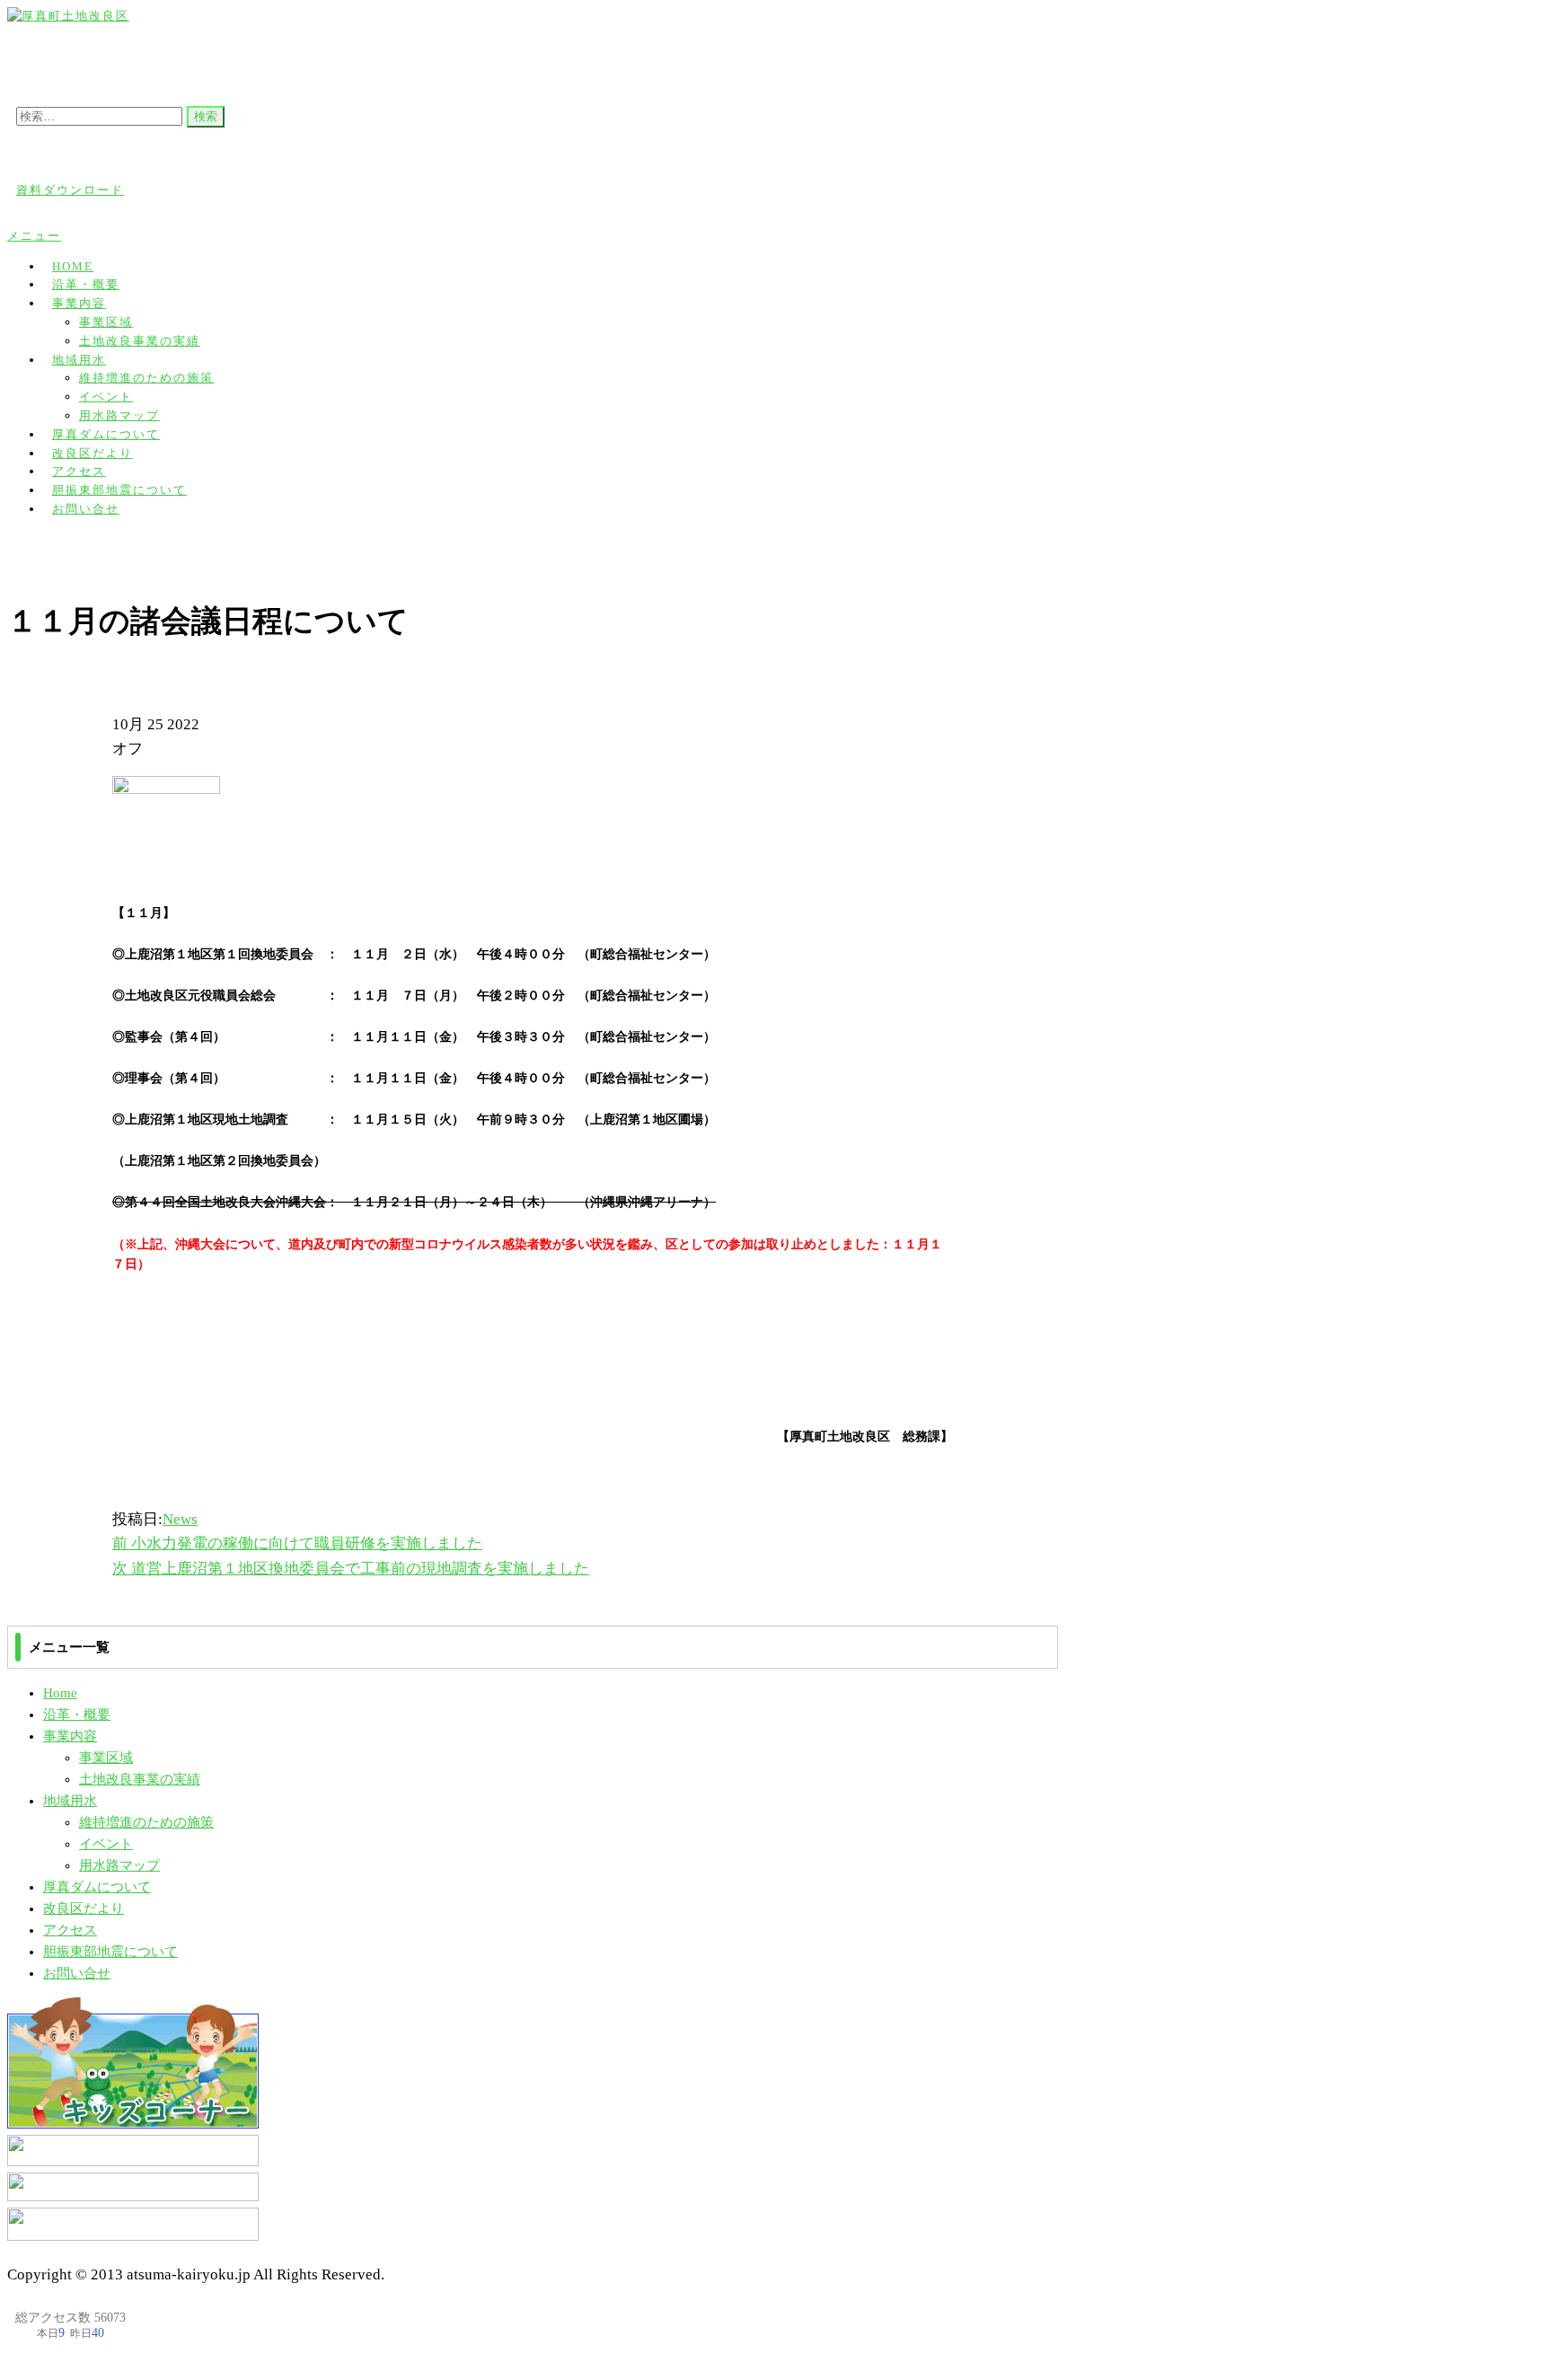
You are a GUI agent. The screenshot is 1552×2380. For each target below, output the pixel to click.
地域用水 (79, 360)
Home (60, 1693)
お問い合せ (86, 509)
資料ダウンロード (70, 190)
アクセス (70, 1930)
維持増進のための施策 (146, 378)
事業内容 (79, 303)
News (180, 1519)
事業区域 (106, 322)
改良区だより (84, 1908)
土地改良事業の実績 (140, 341)
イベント (106, 397)
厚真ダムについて (97, 1887)
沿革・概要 (77, 1714)
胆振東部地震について (110, 1952)
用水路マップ (119, 1865)
